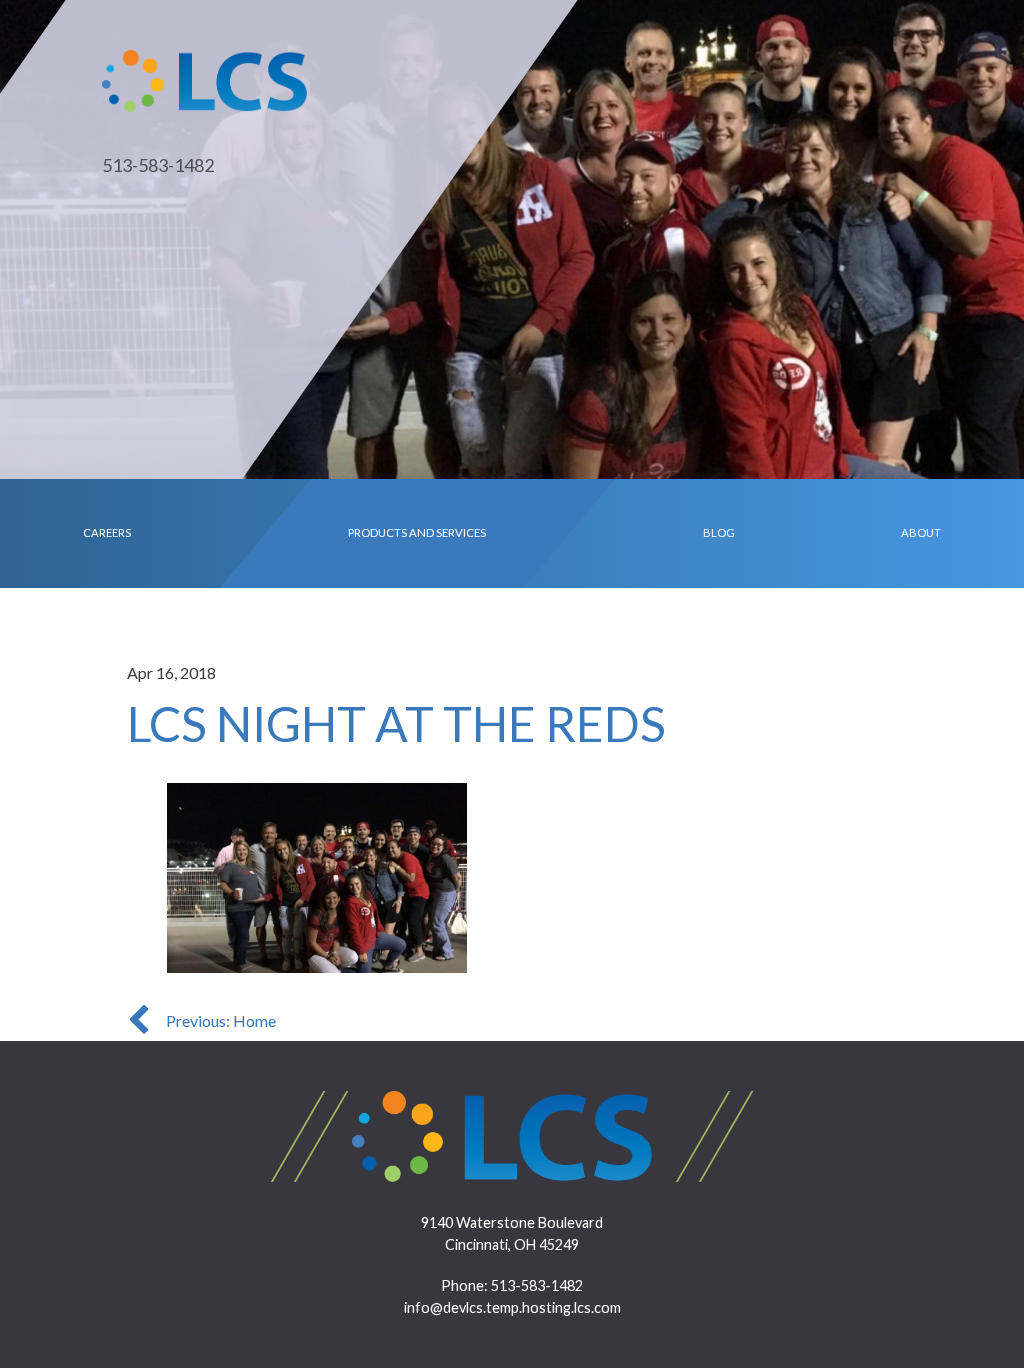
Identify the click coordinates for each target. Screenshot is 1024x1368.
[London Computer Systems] (204, 78)
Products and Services (417, 532)
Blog (719, 532)
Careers (107, 532)
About (921, 532)
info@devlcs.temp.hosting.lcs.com (512, 1307)
